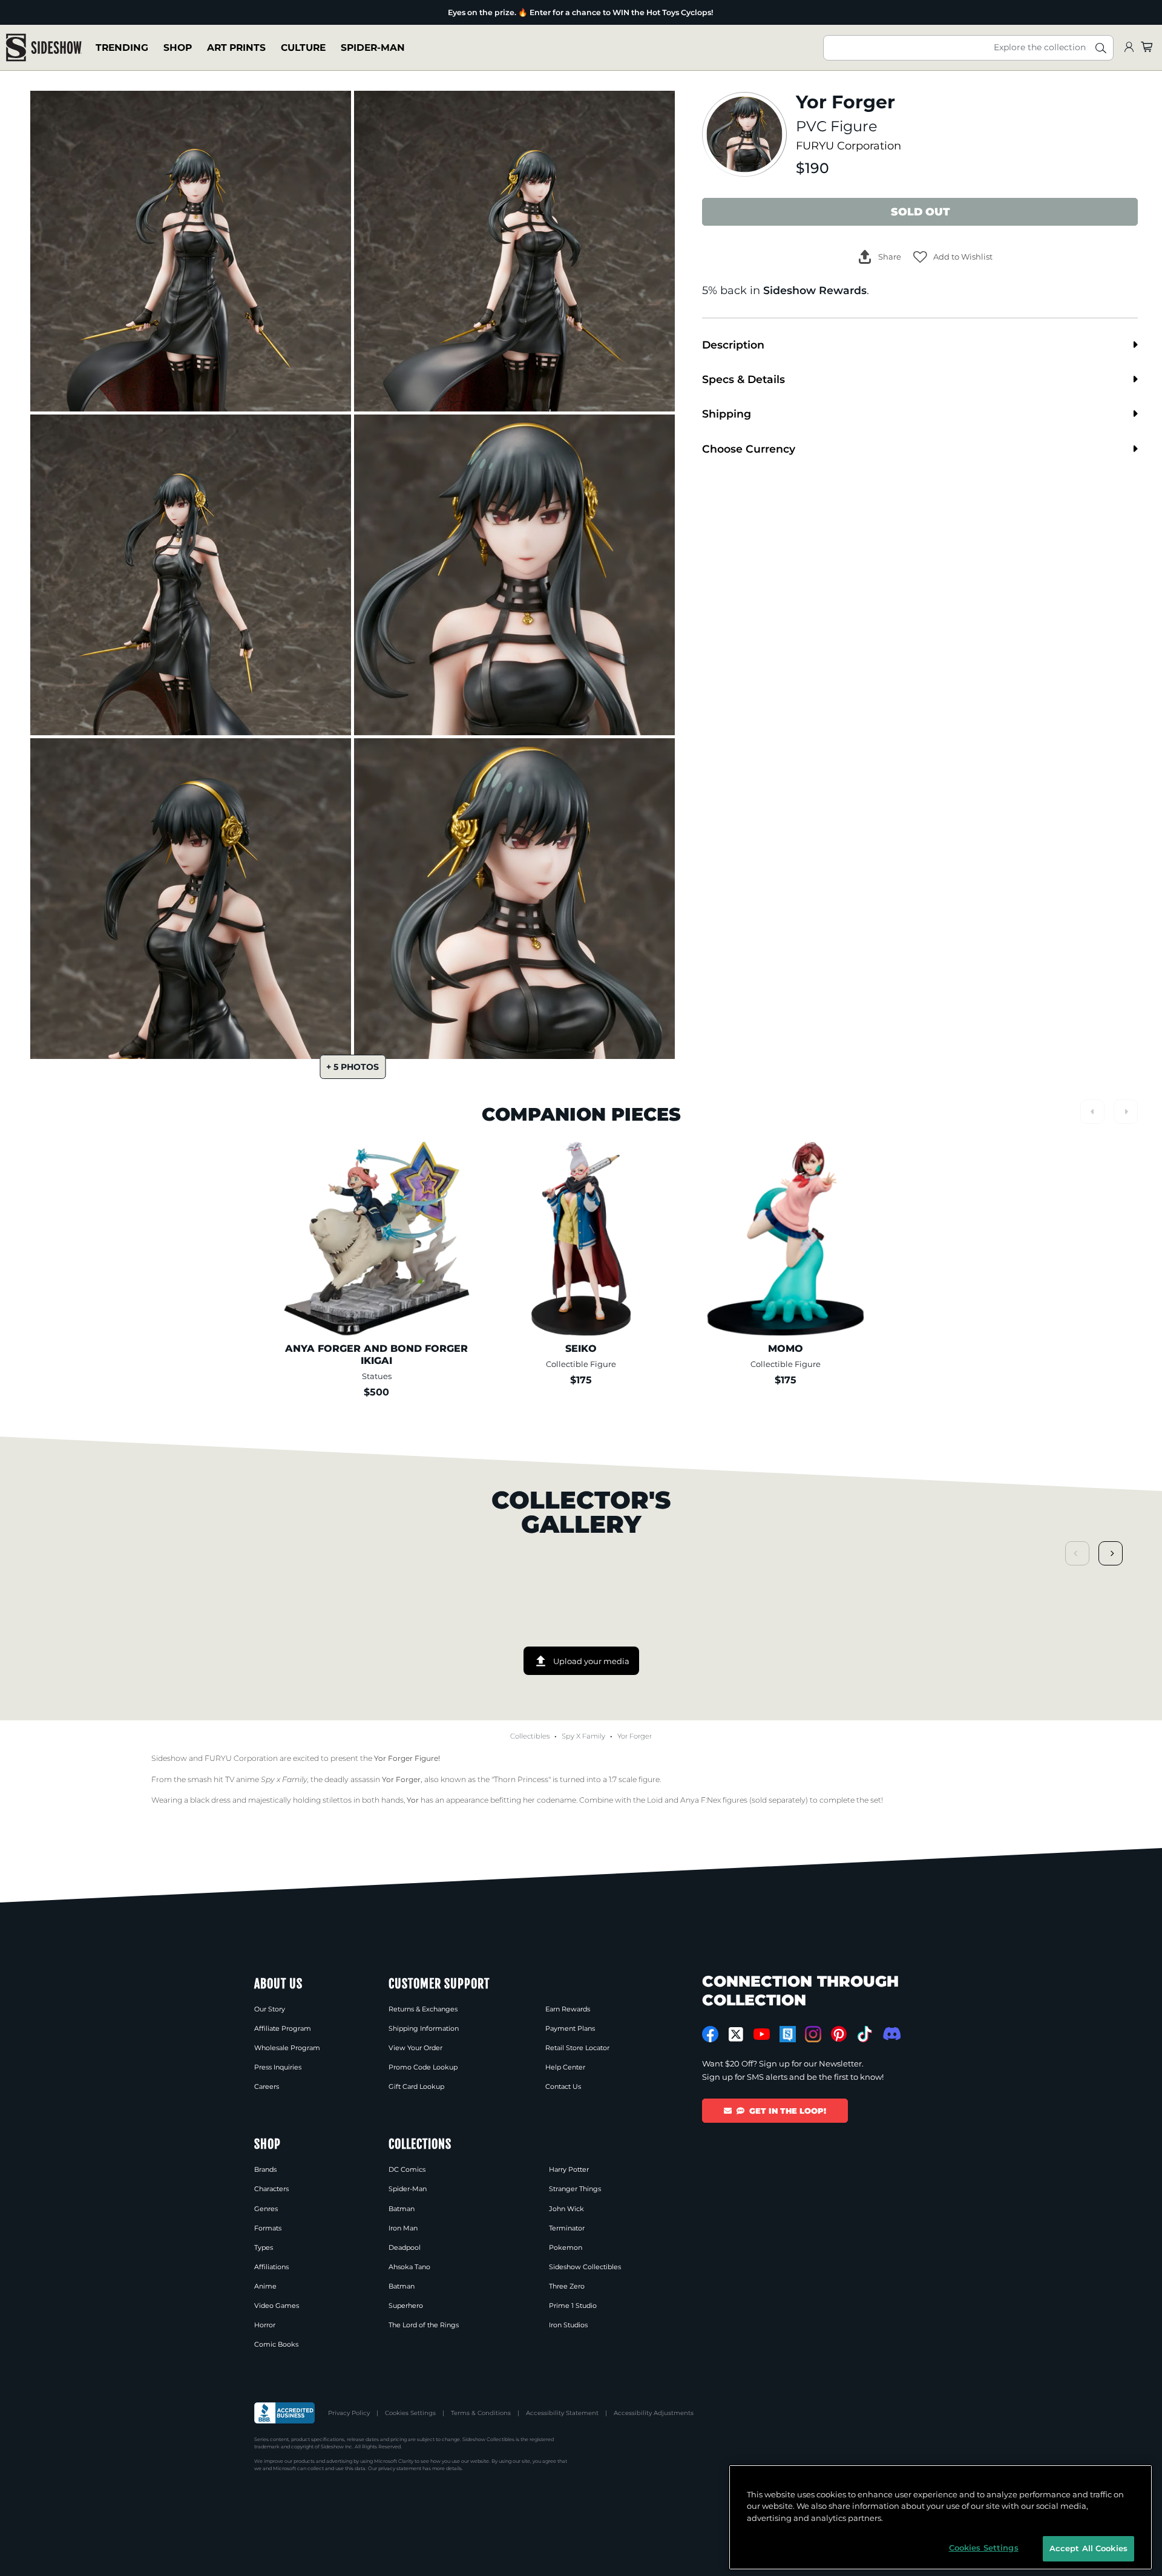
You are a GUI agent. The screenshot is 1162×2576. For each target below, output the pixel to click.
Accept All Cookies (1088, 2548)
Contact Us (563, 2086)
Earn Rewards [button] (568, 2009)
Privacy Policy (349, 2413)
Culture (303, 48)
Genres (266, 2209)
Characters (271, 2189)
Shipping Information (424, 2028)
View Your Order (415, 2048)
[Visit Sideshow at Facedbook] (710, 2034)
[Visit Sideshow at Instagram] (813, 2034)
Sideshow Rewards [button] (815, 290)
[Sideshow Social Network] (788, 2034)
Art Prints (236, 48)
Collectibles (530, 1736)
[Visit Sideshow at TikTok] (865, 2034)
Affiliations (271, 2267)
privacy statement (400, 2468)
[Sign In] (1129, 48)
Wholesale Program (287, 2048)
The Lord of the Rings (424, 2325)
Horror (265, 2325)
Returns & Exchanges (423, 2009)
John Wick (566, 2209)
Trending (122, 48)
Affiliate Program (283, 2028)
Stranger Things (575, 2189)
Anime (265, 2286)
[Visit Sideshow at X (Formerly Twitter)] (736, 2034)
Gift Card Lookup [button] (416, 2086)
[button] (953, 257)
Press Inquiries (278, 2067)
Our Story (270, 2009)
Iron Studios (568, 2325)
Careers (267, 2086)
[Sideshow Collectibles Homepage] (44, 48)
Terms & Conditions (481, 2413)
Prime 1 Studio (573, 2306)
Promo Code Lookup (423, 2067)
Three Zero (567, 2286)
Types (264, 2247)
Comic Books (276, 2344)
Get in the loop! (788, 2111)
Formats (268, 2228)
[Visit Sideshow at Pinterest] (839, 2034)
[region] (940, 2517)
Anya (690, 1800)
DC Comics (407, 2169)
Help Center (565, 2067)
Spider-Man (373, 48)
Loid (655, 1800)
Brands (265, 2169)
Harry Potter (569, 2169)
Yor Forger (635, 1736)
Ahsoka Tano (409, 2267)
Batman (402, 2209)
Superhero (406, 2306)
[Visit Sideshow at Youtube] (762, 2034)
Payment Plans (570, 2028)
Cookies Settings (410, 2413)
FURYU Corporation (849, 146)
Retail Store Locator (577, 2048)
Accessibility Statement (562, 2413)
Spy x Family (583, 1736)
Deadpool (405, 2247)
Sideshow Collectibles (585, 2267)
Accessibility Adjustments (654, 2413)
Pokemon (566, 2247)
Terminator (567, 2228)
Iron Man (403, 2228)
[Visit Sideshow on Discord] (891, 2034)
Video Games (277, 2306)
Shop (178, 48)
